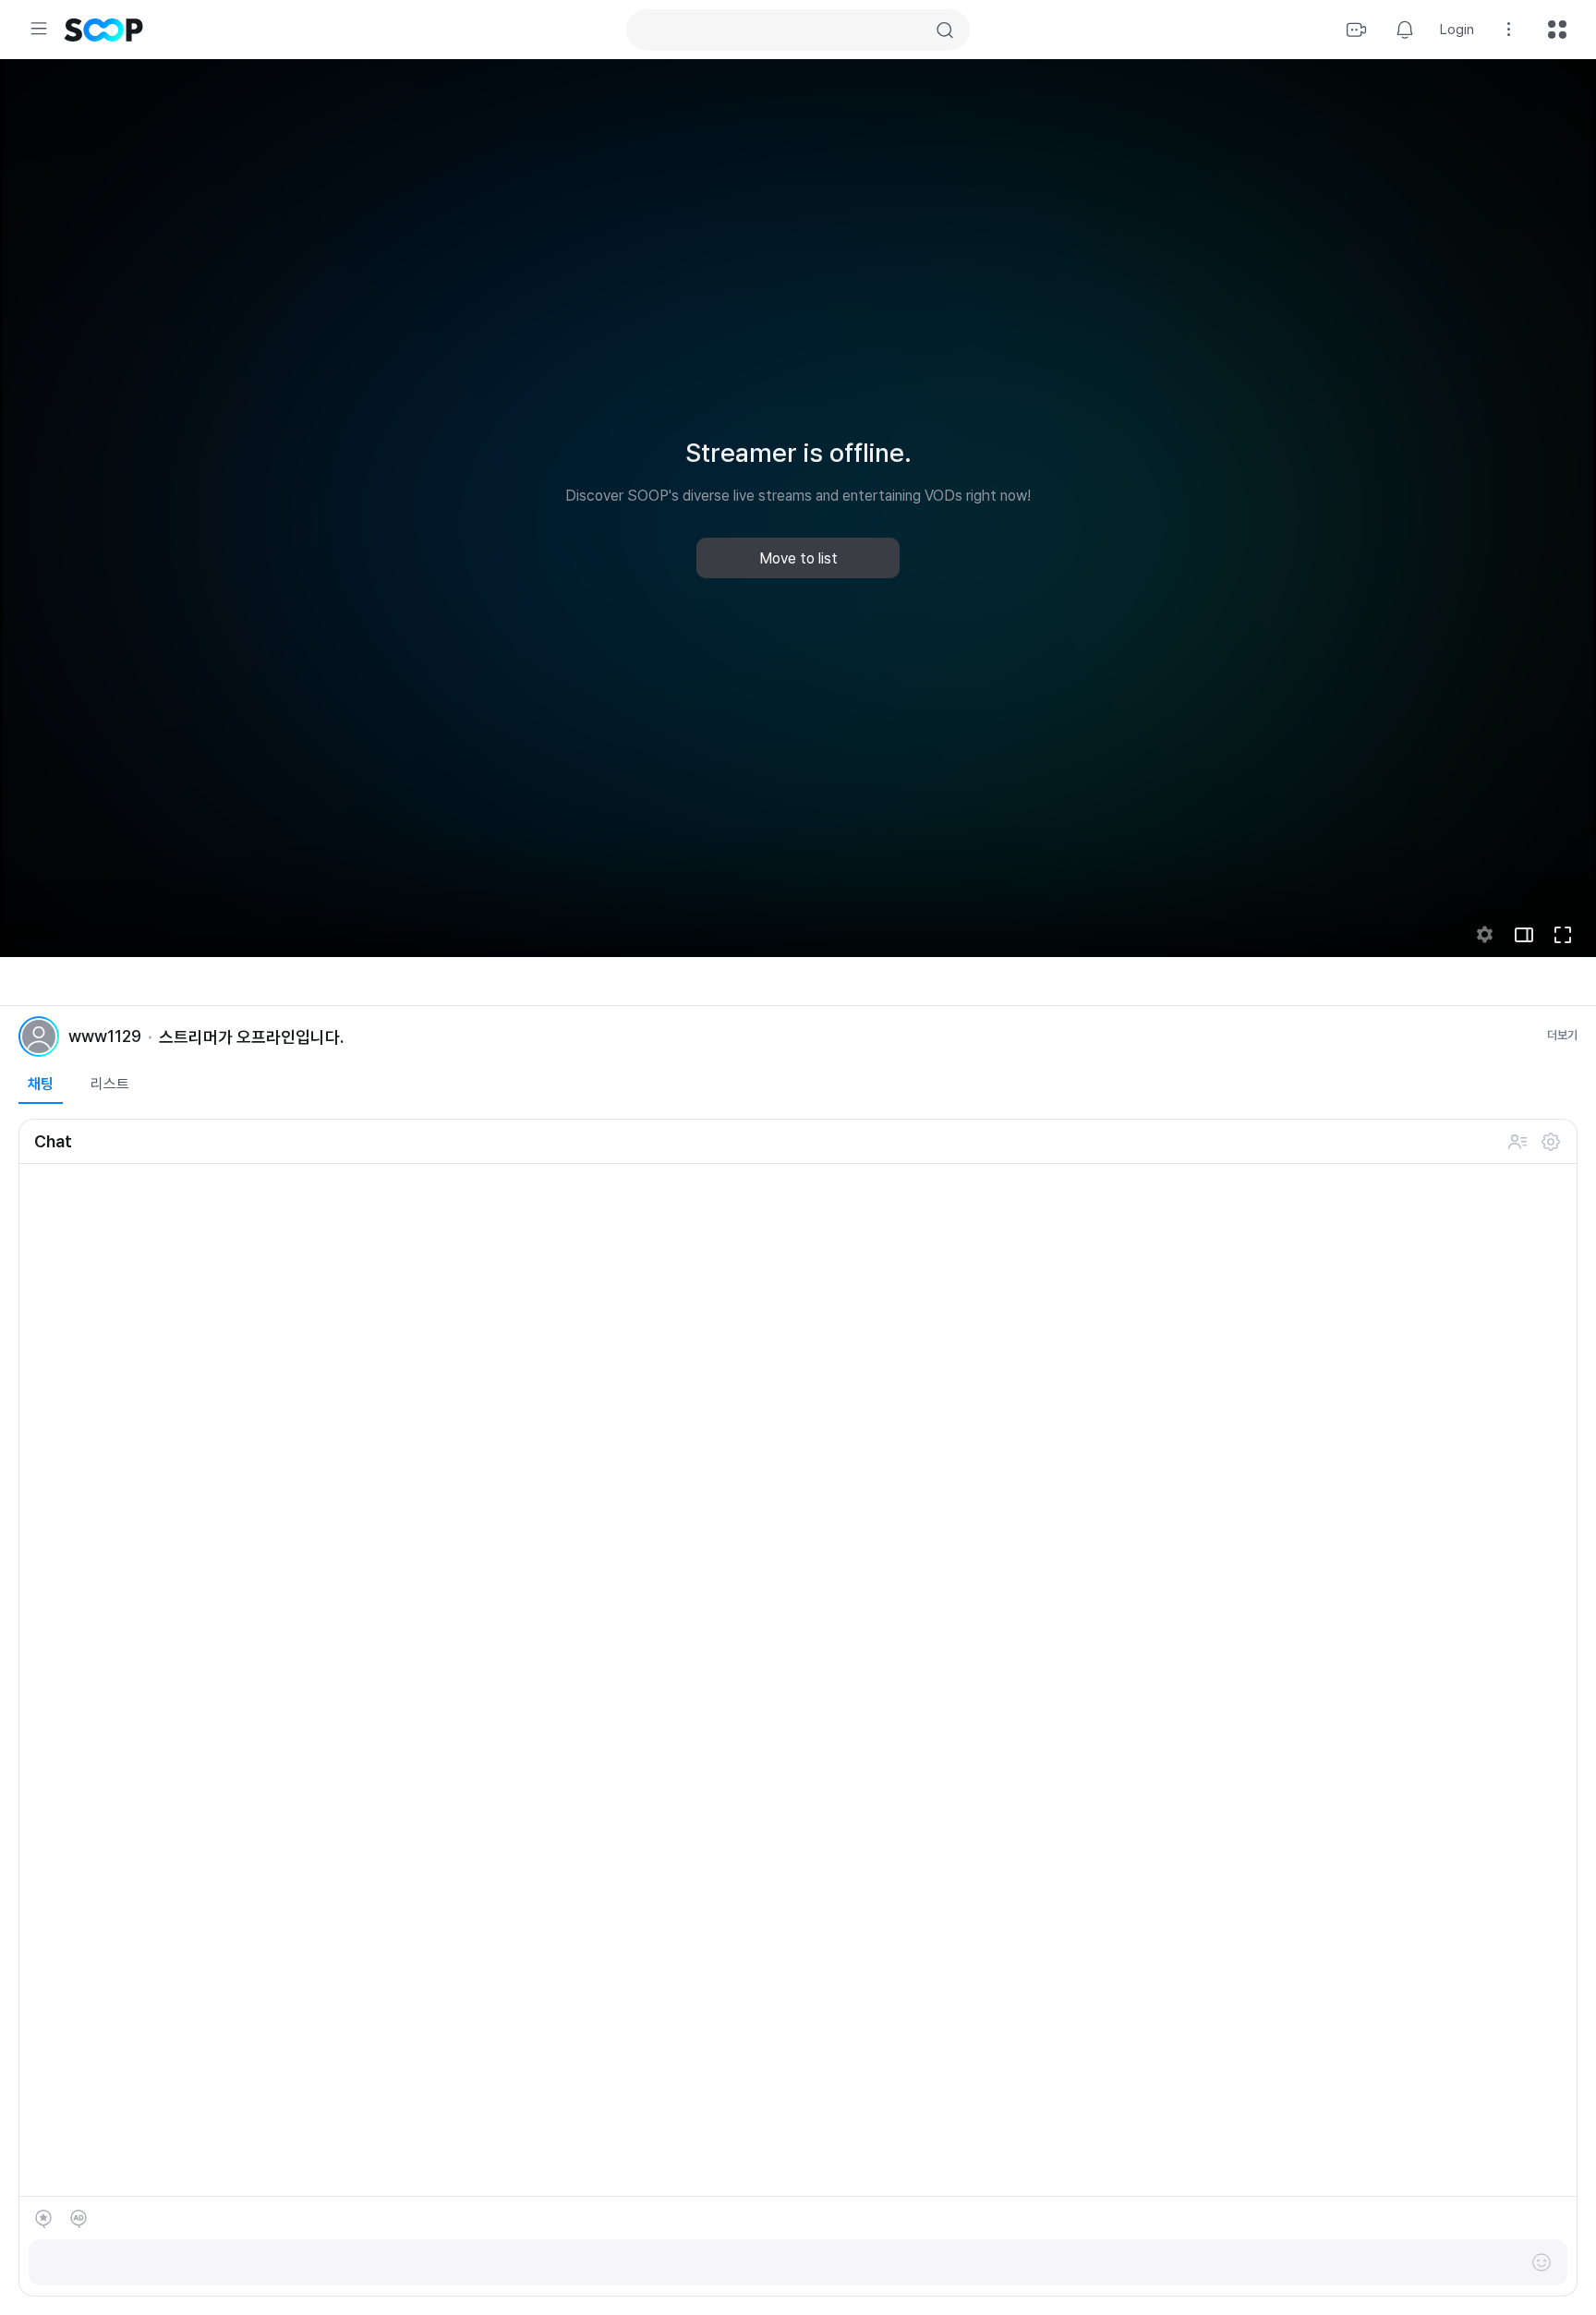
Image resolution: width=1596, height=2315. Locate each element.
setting (1485, 935)
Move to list (798, 558)
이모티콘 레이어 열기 (1542, 2262)
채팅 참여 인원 (1517, 1142)
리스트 (110, 1084)
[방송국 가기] (39, 1036)
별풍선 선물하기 (43, 2219)
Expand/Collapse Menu (39, 29)
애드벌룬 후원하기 (79, 2219)
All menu (1557, 30)
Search (945, 30)
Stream (1357, 30)
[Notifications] (1405, 30)
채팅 (41, 1084)
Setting (1509, 30)
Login (1457, 30)
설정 (1551, 1142)
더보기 (1562, 1035)
